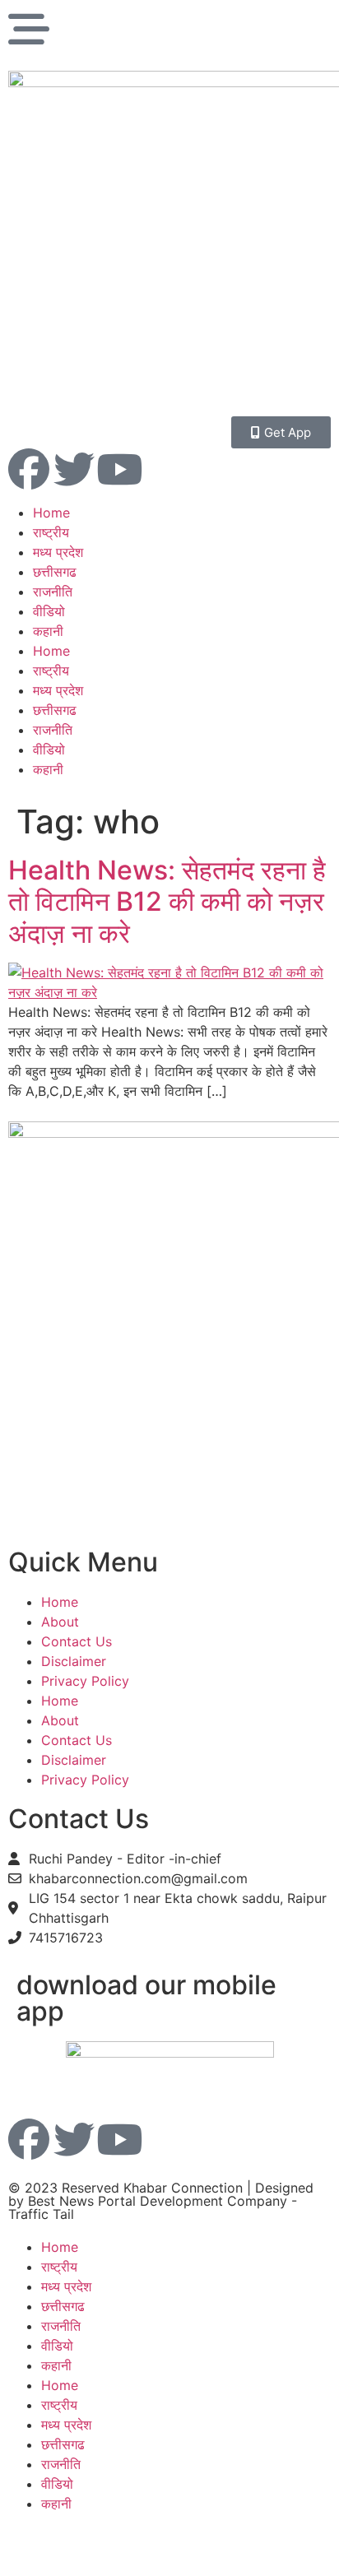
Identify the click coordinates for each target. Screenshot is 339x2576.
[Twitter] (74, 469)
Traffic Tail (41, 2214)
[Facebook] (29, 469)
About (60, 1622)
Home (51, 513)
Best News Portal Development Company (158, 2201)
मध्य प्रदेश (58, 552)
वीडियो (49, 611)
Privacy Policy (85, 1681)
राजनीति (53, 592)
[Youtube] (119, 469)
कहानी (48, 631)
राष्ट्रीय (51, 532)
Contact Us (77, 1641)
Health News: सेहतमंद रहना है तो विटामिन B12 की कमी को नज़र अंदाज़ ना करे (167, 902)
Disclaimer (74, 1661)
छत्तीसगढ (55, 572)
